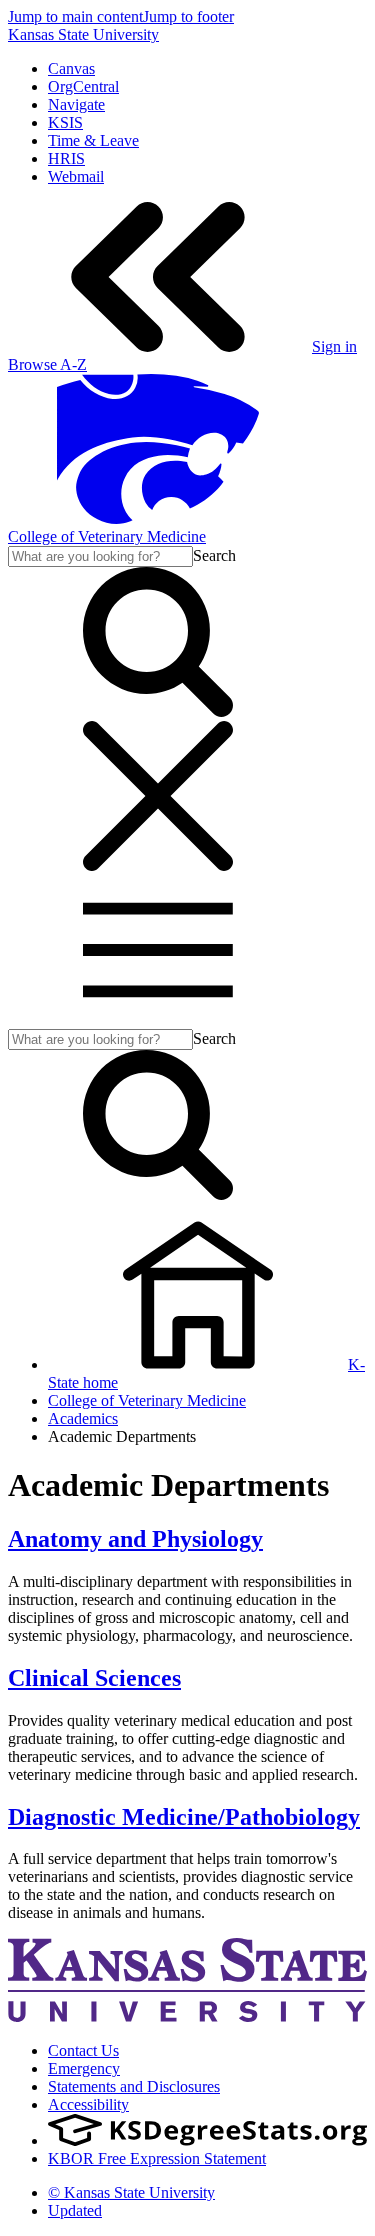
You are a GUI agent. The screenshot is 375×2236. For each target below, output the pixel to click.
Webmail (76, 176)
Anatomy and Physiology (135, 1539)
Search (214, 555)
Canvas (71, 68)
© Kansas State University (131, 2192)
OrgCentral (83, 86)
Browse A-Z (47, 364)
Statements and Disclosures (134, 2086)
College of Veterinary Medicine (107, 536)
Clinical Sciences (94, 1678)
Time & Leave (93, 140)
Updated (75, 2210)
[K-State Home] (158, 518)
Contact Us (83, 2050)
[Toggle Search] (158, 711)
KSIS (65, 122)
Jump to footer (188, 16)
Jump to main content (75, 16)
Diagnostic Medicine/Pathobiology (184, 1817)
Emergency (84, 2068)
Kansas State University (83, 34)
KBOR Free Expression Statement (157, 2158)
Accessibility (88, 2104)
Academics (83, 1418)
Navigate (76, 104)
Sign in (334, 346)
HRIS (66, 158)
